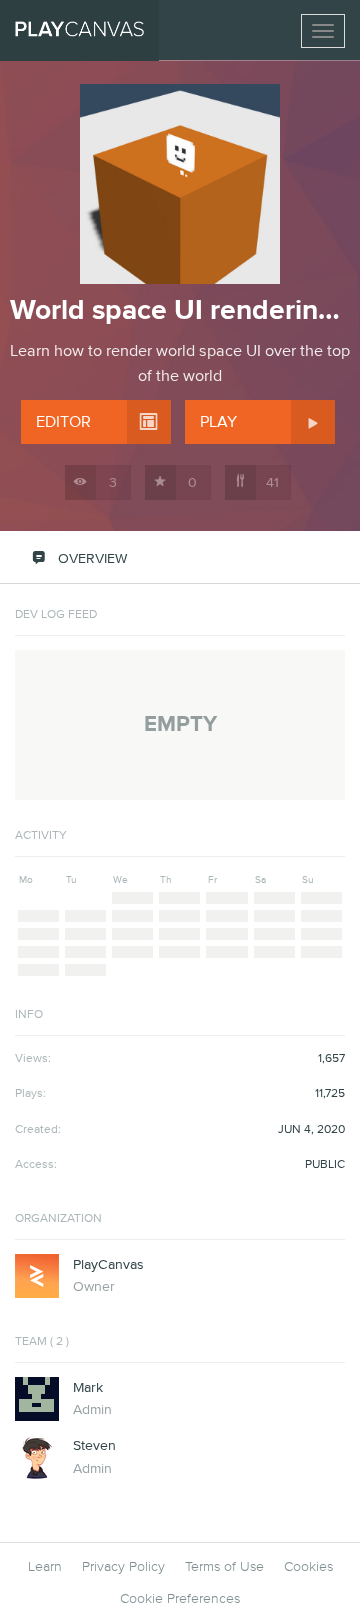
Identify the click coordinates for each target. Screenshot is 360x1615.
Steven (94, 1446)
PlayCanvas (108, 1265)
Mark (88, 1388)
